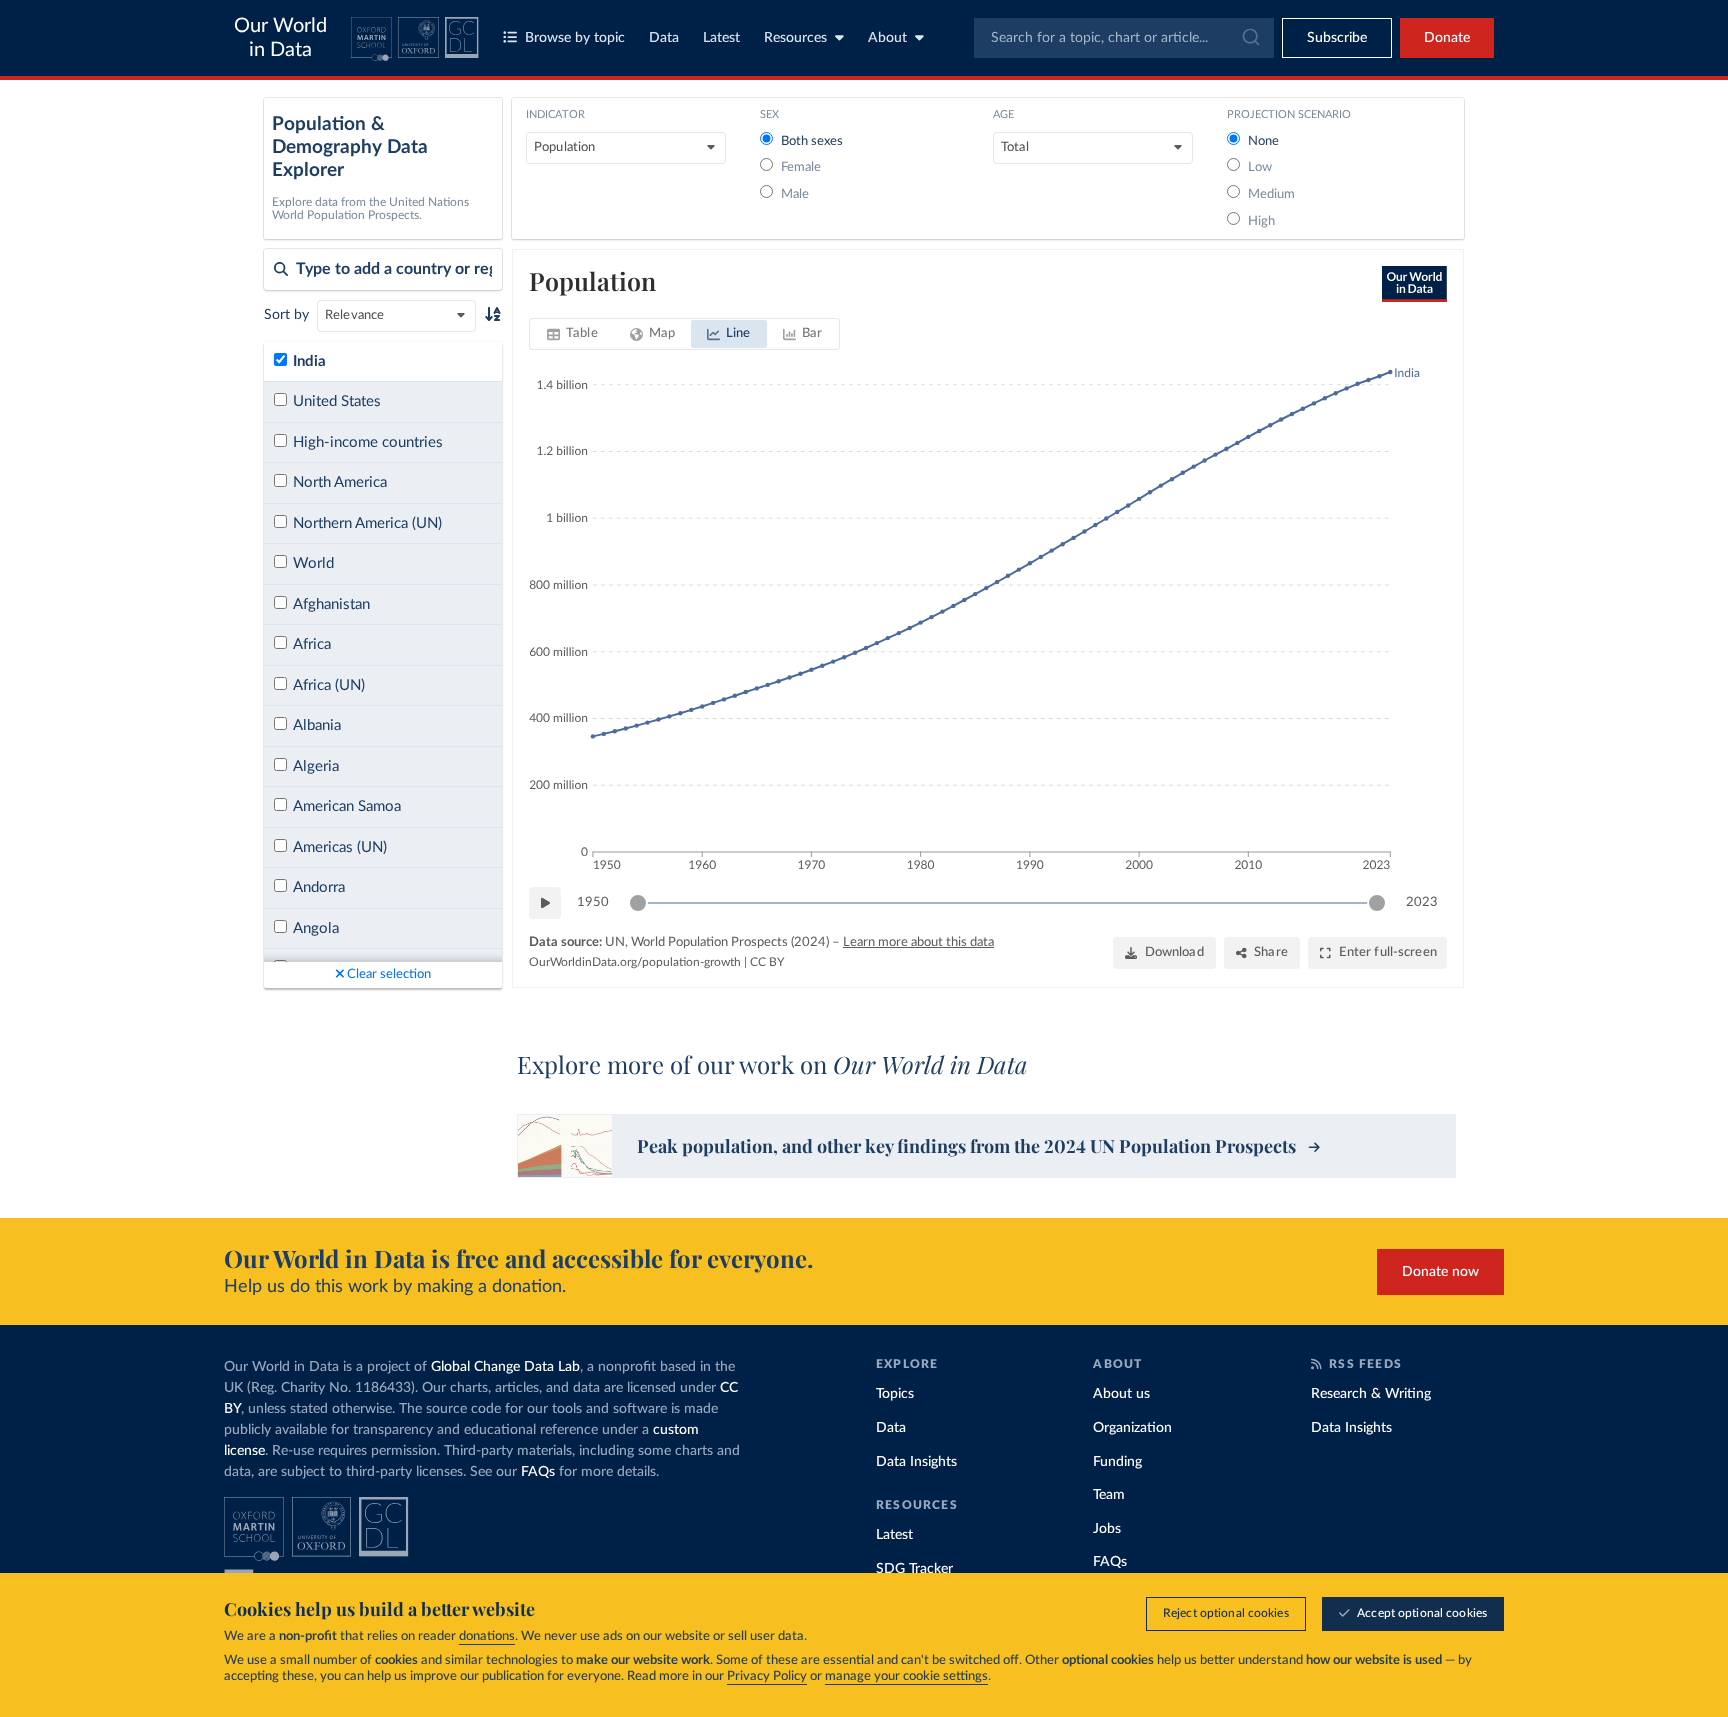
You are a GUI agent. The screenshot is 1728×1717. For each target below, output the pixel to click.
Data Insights (916, 1462)
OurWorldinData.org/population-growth (635, 962)
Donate (1447, 38)
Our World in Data (280, 38)
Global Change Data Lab (505, 1367)
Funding (1117, 1462)
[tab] (572, 334)
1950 (593, 902)
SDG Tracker (914, 1569)
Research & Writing (1371, 1394)
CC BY (767, 962)
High (1261, 221)
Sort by (286, 315)
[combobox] (1124, 38)
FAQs (538, 1472)
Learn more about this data (918, 942)
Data (664, 38)
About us (1121, 1394)
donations (487, 1636)
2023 (1422, 902)
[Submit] (1249, 38)
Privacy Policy (767, 1676)
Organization (1132, 1428)
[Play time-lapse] (545, 903)
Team (1109, 1495)
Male (795, 194)
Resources (795, 38)
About (887, 38)
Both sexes (812, 141)
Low (1260, 167)
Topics (895, 1394)
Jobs (1107, 1529)
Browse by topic (575, 38)
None (1263, 141)
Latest (721, 38)
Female (801, 167)
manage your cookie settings (906, 1676)
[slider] (638, 903)
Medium (1271, 194)
